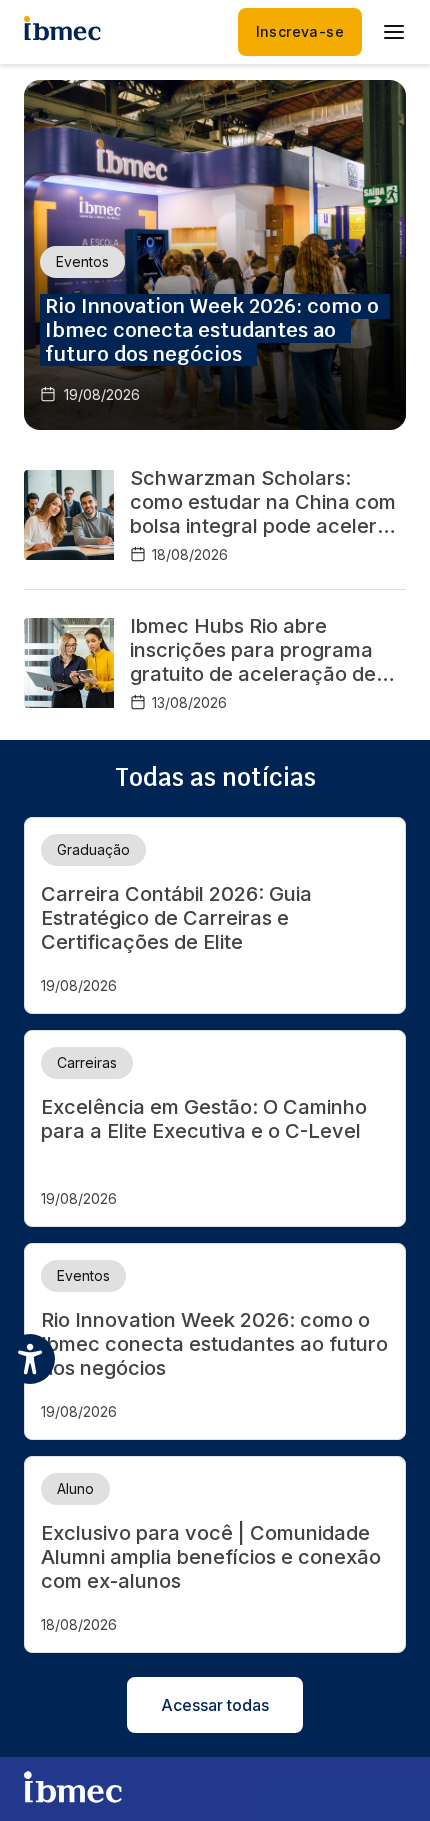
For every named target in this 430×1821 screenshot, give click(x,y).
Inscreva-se (300, 31)
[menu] (394, 32)
